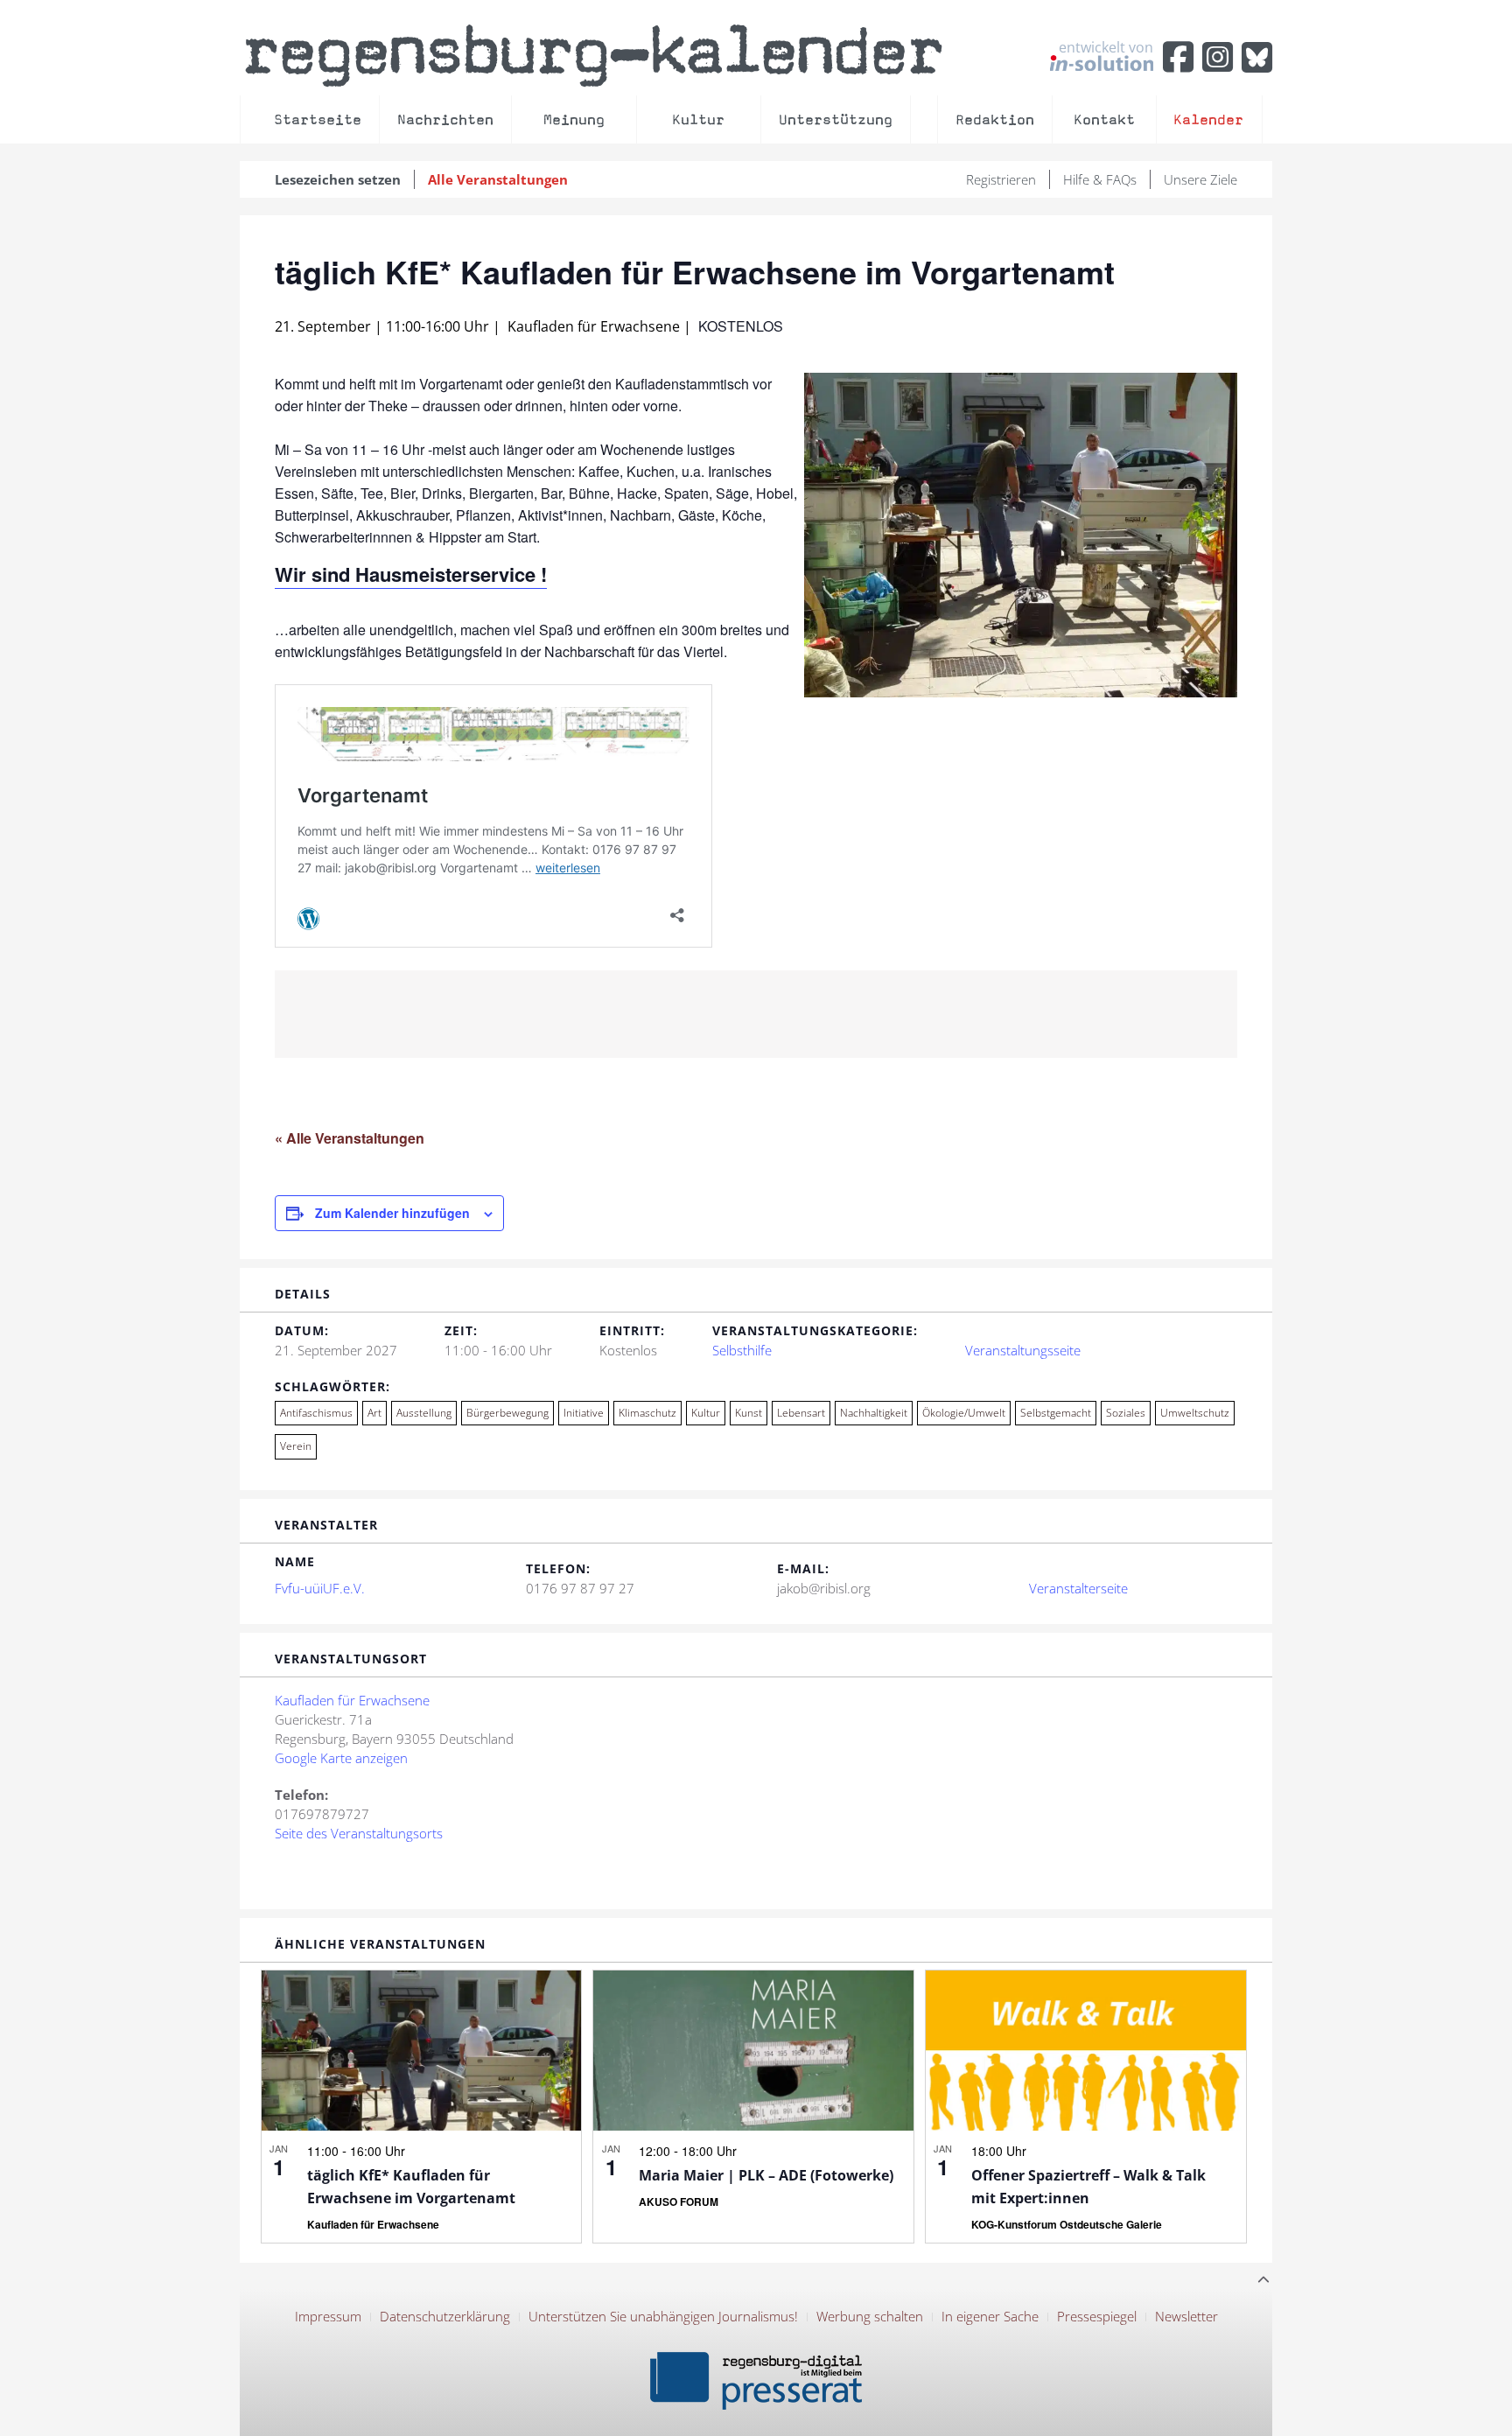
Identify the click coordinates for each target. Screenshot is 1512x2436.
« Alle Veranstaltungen (350, 1138)
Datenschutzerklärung (445, 2316)
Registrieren (1001, 179)
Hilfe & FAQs (1100, 179)
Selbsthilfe (742, 1350)
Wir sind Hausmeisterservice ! (411, 574)
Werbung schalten (870, 2316)
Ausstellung (424, 1413)
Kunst (749, 1413)
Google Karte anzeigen (341, 1758)
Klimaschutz (647, 1413)
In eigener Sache (990, 2316)
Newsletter (1186, 2316)
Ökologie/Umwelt (964, 1413)
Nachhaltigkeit (874, 1413)
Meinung (574, 119)
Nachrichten (445, 119)
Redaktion (995, 119)
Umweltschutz (1195, 1413)
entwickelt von (1106, 48)
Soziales (1126, 1413)
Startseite (318, 119)
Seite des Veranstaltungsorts (359, 1833)
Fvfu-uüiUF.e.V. (320, 1588)
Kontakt (1104, 119)
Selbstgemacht (1056, 1413)
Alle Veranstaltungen (498, 179)
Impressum (328, 2316)
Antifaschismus (316, 1413)
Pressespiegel (1097, 2316)
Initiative (584, 1413)
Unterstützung (836, 119)
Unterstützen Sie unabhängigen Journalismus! (663, 2316)
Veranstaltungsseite (1023, 1350)
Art (374, 1413)
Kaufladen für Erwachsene (352, 1700)
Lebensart (801, 1413)
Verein (296, 1446)
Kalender (1208, 119)
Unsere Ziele (1200, 179)
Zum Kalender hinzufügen (392, 1213)
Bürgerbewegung (507, 1413)
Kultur (698, 119)
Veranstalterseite (1078, 1588)
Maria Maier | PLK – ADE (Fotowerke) (766, 2175)
